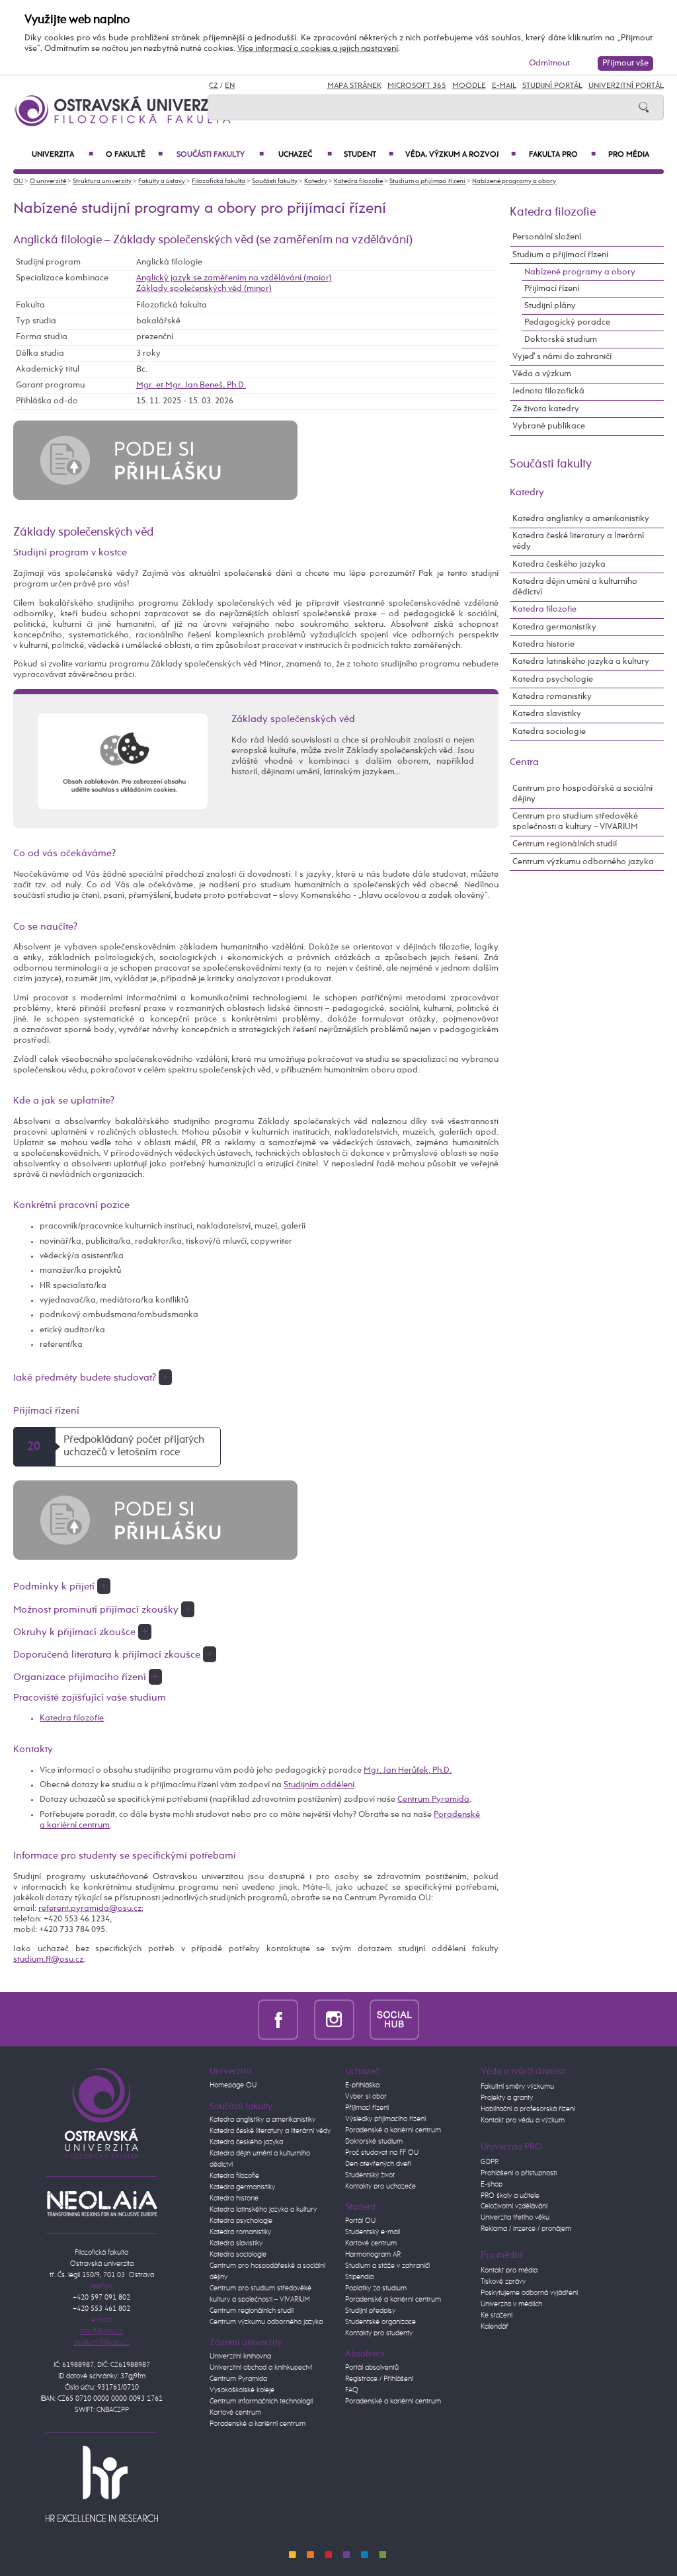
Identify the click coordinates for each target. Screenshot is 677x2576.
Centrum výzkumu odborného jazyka (583, 862)
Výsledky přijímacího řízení (385, 2119)
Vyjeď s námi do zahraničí (562, 357)
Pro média (629, 155)
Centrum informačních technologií (261, 2401)
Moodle (469, 86)
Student (368, 155)
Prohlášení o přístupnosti (519, 2173)
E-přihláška (362, 2085)
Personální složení (547, 237)
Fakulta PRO (562, 155)
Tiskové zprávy (503, 2282)
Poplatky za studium (376, 2288)
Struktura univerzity (102, 181)
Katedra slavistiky (547, 714)
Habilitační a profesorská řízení (528, 2109)
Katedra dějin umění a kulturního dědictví (575, 587)
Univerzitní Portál (626, 86)
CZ (214, 86)
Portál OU (360, 2221)
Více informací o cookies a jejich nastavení (318, 49)
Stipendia (359, 2277)
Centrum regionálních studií (565, 844)
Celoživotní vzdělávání (514, 2206)
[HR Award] (102, 2483)
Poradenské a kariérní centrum (258, 2424)
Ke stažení (497, 2315)
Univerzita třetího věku (515, 2218)
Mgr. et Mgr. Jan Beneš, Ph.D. (191, 385)
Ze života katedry (546, 409)
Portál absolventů (372, 2368)
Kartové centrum (235, 2413)
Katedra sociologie (549, 732)
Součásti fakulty (220, 155)
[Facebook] (278, 2019)
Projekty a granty (507, 2098)
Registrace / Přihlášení (379, 2379)
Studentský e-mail (373, 2232)
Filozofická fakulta (219, 181)
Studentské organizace (380, 2322)
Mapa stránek (354, 86)
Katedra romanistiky (552, 697)
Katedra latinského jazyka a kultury (581, 662)
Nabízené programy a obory (514, 181)
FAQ (352, 2390)
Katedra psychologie (553, 679)
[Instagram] (334, 2019)
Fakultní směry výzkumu (517, 2087)
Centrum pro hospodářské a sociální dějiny (582, 794)
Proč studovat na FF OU (382, 2153)
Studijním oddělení (319, 1785)
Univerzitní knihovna (240, 2356)
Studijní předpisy (370, 2311)
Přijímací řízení (552, 289)
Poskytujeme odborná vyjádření (529, 2293)
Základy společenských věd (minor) (204, 289)
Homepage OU (233, 2085)
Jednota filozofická (548, 391)
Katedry (316, 181)
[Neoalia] (102, 2204)
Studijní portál (552, 86)
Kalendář (495, 2327)
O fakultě (134, 155)
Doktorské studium (561, 340)
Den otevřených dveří (378, 2164)
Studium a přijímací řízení (427, 181)
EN (230, 86)
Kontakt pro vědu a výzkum (523, 2120)
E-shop (492, 2185)
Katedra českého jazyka (559, 564)
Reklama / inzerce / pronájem (526, 2229)
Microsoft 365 (417, 86)
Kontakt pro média (509, 2271)
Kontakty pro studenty (379, 2333)
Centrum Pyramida (433, 1799)
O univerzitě (48, 181)
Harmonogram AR (373, 2255)
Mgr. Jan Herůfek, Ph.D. (408, 1770)
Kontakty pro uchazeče (380, 2187)
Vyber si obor (366, 2097)
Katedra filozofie (358, 181)
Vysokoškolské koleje (242, 2390)
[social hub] (394, 2019)
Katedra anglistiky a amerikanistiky (581, 519)
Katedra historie (543, 644)
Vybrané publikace (549, 426)
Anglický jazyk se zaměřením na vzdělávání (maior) (234, 278)
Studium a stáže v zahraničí (387, 2266)
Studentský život (370, 2175)
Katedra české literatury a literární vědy (578, 541)
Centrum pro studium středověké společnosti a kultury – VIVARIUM (575, 822)
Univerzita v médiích (511, 2304)
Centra (524, 762)
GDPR (490, 2162)
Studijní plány (550, 306)
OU (18, 181)
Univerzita (62, 155)
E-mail (504, 86)
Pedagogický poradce (567, 322)
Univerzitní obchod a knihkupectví (261, 2368)
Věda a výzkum (542, 374)
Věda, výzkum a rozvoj (460, 155)
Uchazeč (305, 155)
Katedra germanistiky (554, 627)
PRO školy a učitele (510, 2196)
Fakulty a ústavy (162, 181)
